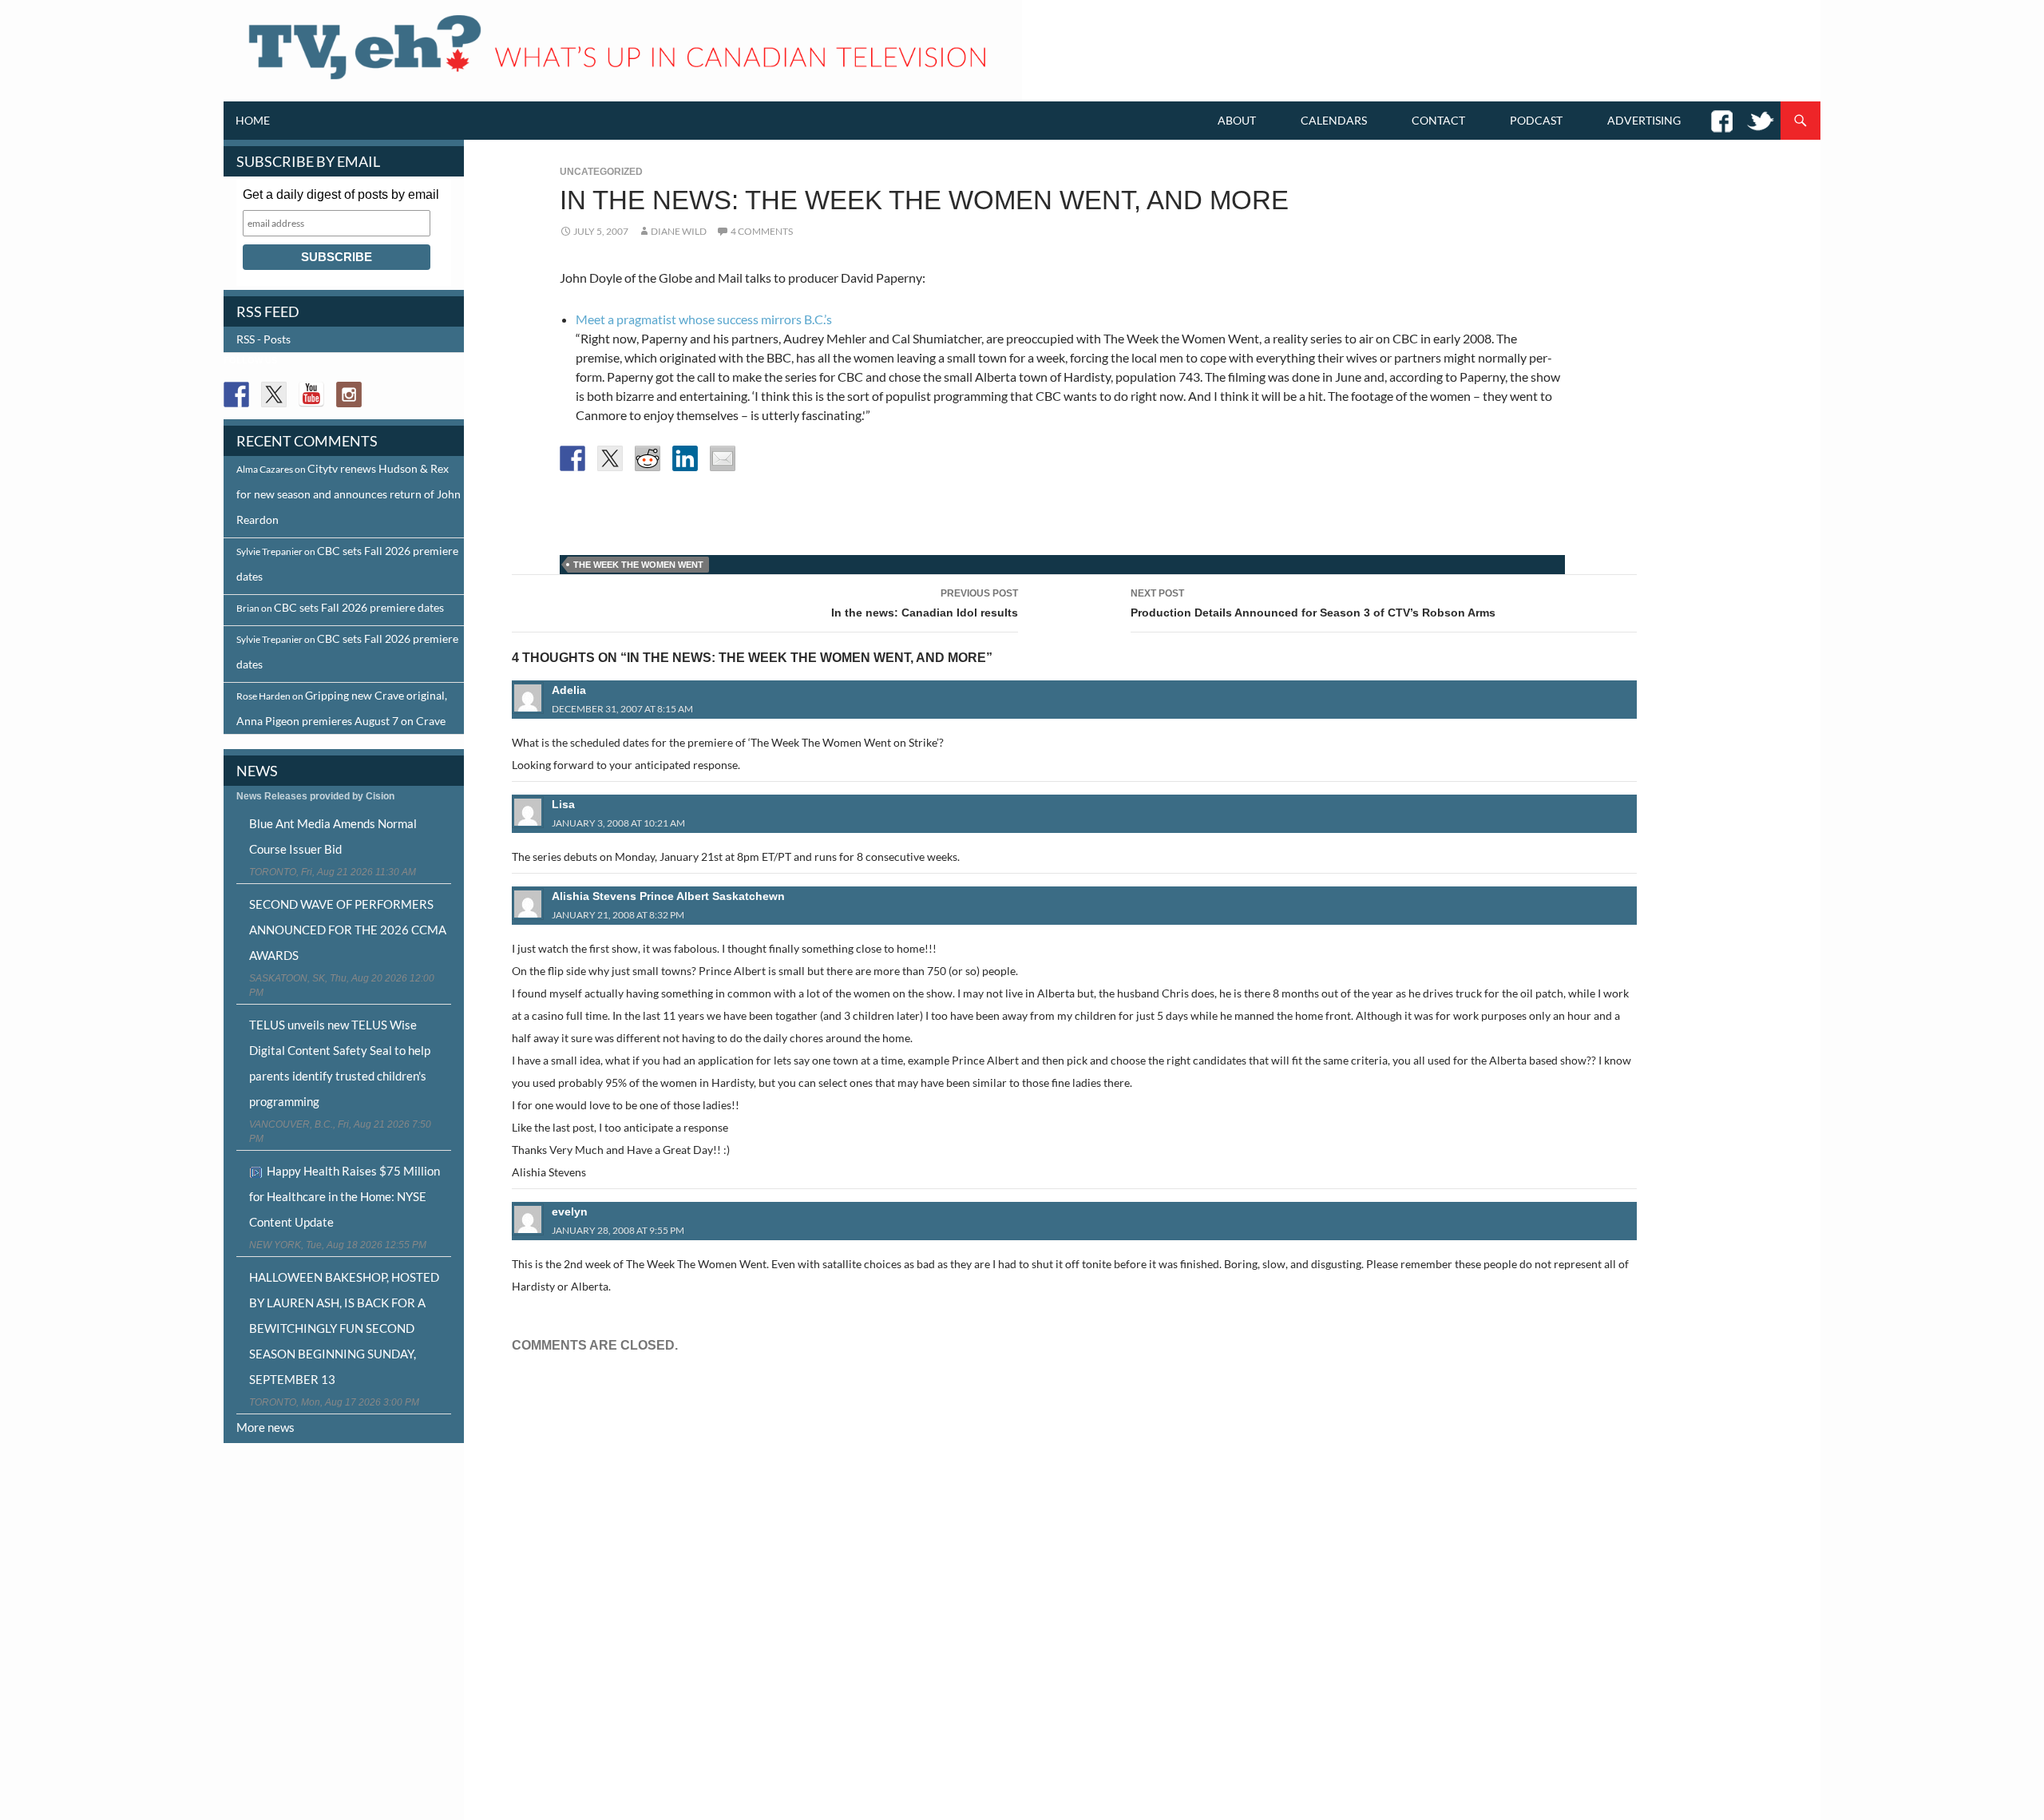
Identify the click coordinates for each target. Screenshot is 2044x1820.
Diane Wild (679, 231)
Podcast (1536, 120)
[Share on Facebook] (572, 458)
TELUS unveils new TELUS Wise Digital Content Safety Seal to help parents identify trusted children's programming (340, 1063)
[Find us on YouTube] (311, 395)
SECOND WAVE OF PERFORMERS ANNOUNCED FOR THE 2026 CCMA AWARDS (348, 930)
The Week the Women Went (638, 565)
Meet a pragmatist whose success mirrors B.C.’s (704, 319)
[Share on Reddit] (648, 458)
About (1237, 120)
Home (253, 120)
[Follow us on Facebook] (236, 395)
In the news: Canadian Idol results (925, 603)
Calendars (1334, 120)
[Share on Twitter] (610, 458)
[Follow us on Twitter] (274, 395)
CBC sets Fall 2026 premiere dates (359, 607)
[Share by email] (723, 458)
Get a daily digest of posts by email (341, 194)
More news (265, 1427)
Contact (1438, 120)
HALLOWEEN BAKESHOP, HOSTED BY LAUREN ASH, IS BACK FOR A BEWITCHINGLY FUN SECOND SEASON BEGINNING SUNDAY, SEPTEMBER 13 (344, 1328)
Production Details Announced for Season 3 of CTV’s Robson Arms (1313, 603)
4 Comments (762, 231)
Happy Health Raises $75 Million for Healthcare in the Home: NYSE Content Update (345, 1196)
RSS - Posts (263, 339)
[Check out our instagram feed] (349, 395)
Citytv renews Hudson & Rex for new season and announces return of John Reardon (349, 494)
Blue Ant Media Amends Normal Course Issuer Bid (333, 836)
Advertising (1644, 120)
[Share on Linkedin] (685, 458)
